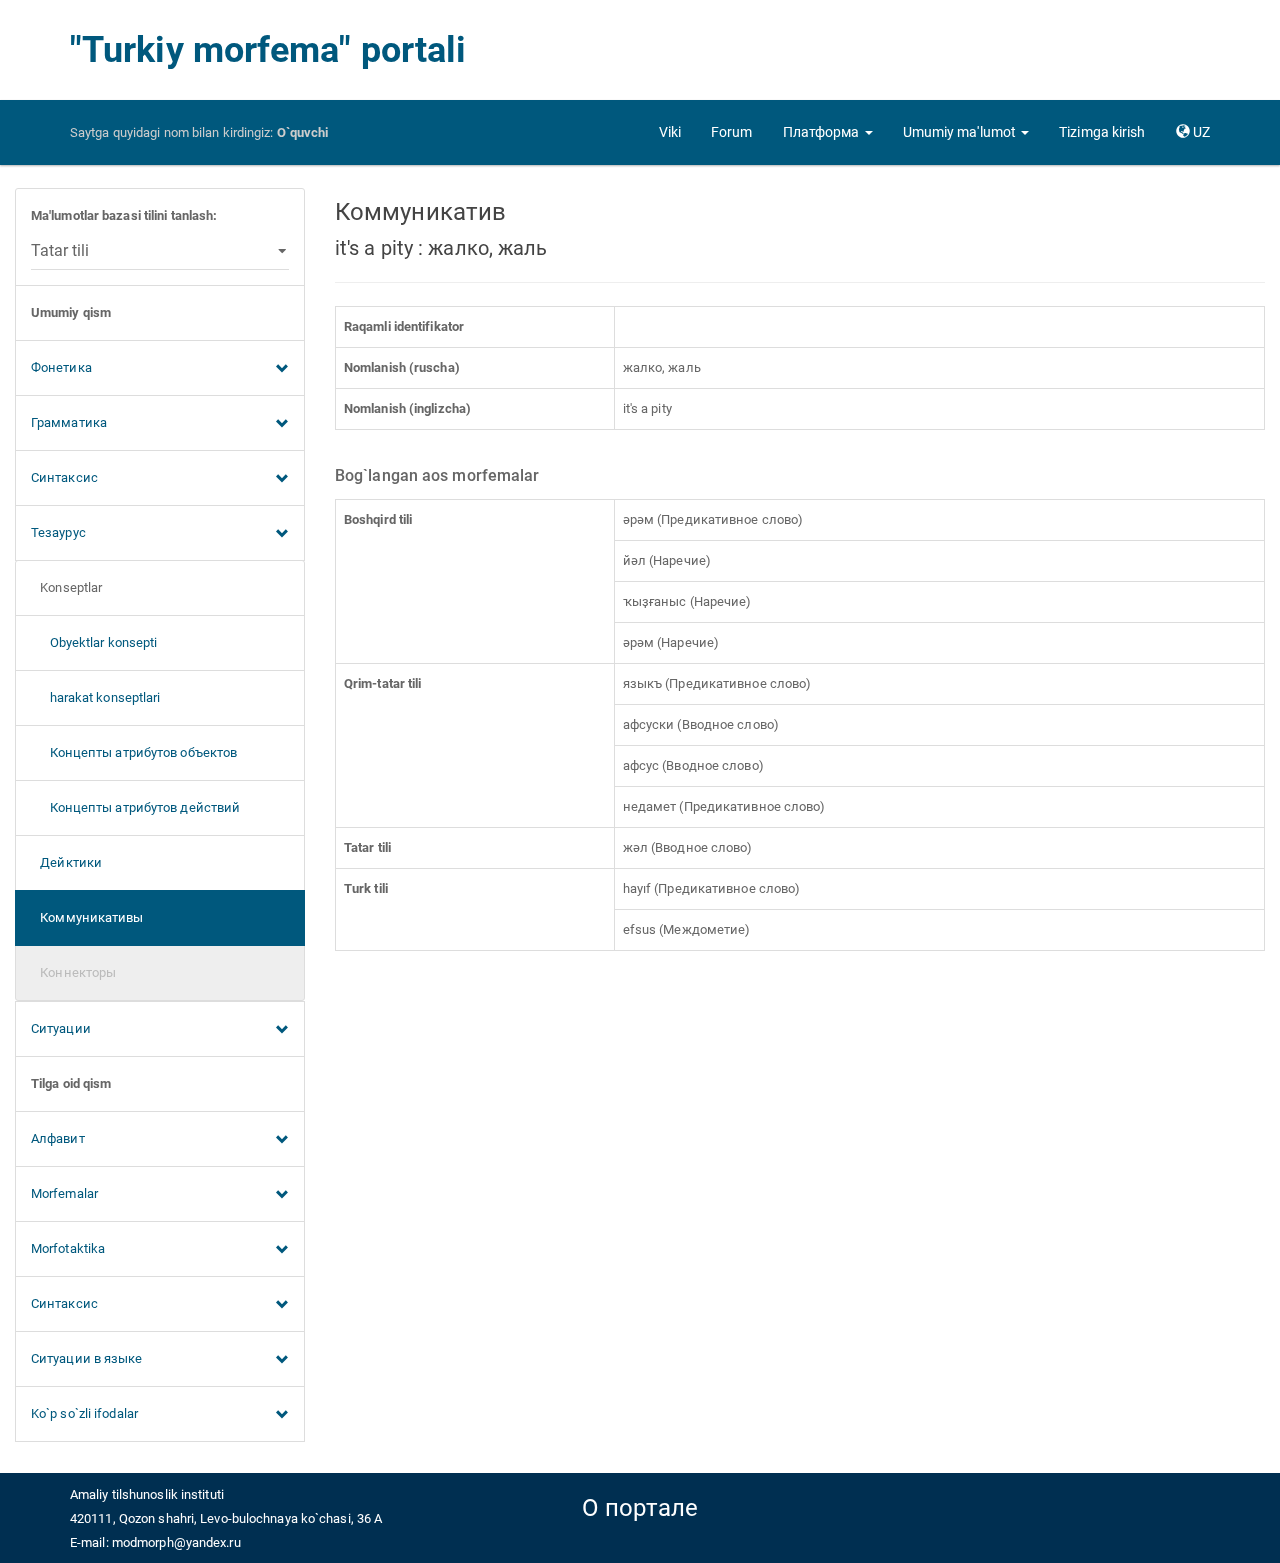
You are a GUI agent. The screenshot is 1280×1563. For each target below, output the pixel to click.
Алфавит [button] (58, 1138)
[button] (828, 132)
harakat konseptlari (96, 697)
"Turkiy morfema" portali (268, 50)
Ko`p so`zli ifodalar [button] (84, 1413)
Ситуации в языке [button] (87, 1358)
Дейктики (66, 862)
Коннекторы (73, 972)
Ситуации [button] (61, 1028)
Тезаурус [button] (58, 532)
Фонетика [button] (61, 367)
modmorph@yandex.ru (176, 1542)
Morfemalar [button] (64, 1193)
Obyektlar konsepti (94, 642)
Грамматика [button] (69, 422)
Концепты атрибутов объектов (134, 752)
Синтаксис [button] (64, 477)
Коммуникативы (87, 917)
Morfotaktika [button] (68, 1248)
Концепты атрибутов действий (135, 807)
